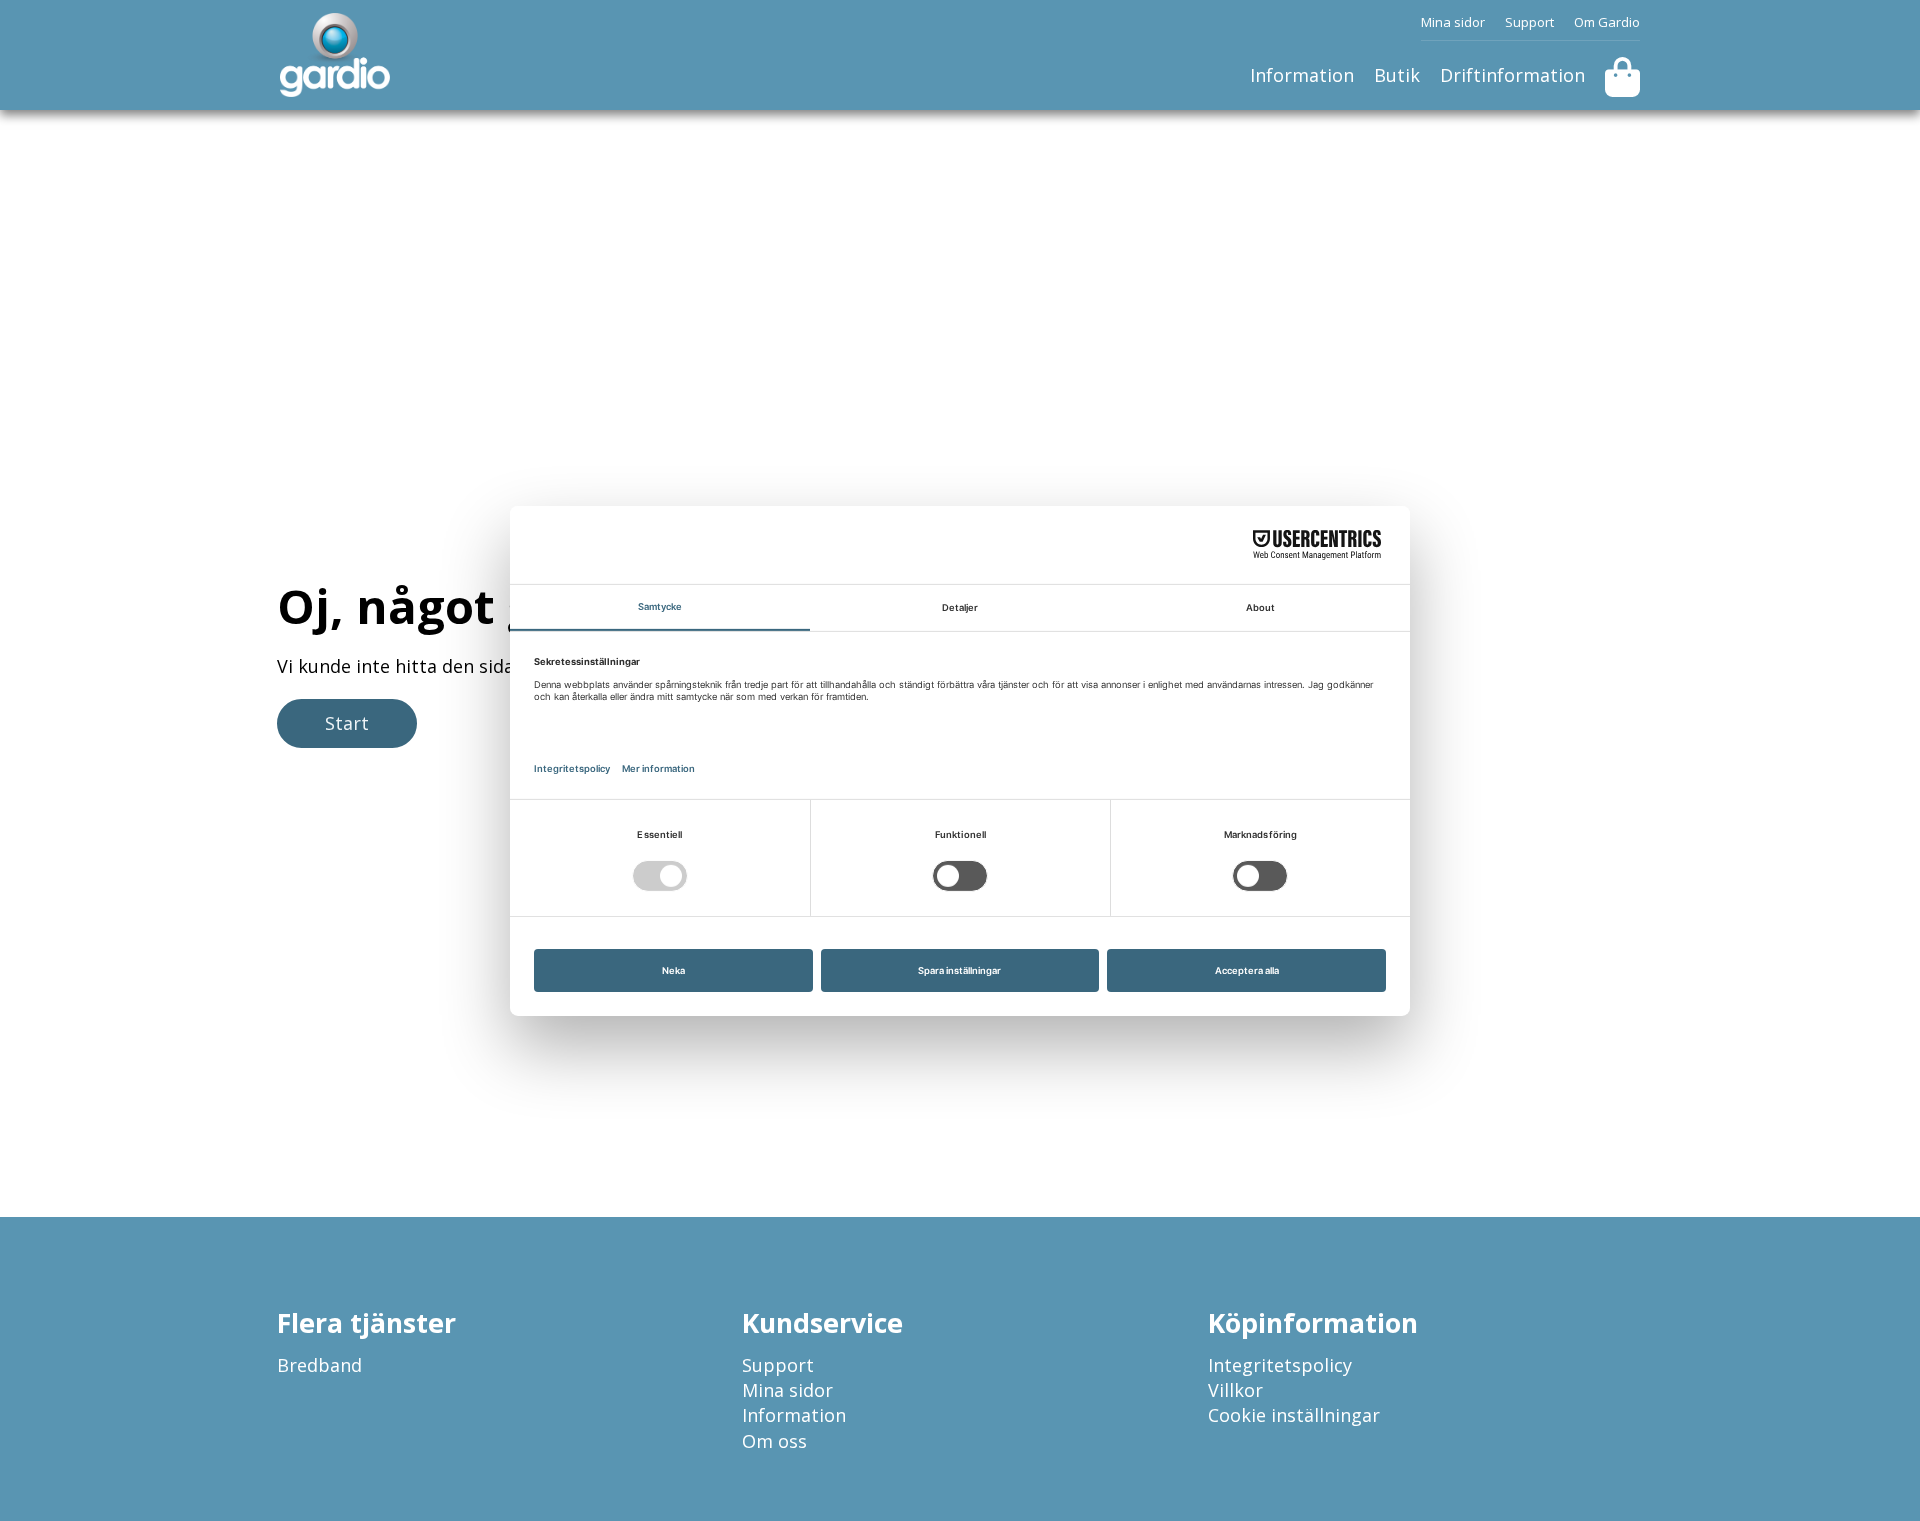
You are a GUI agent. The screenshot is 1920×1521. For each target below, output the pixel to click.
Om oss (774, 1441)
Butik (1397, 75)
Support (1529, 22)
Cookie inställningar (1294, 1415)
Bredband (319, 1365)
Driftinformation (1512, 75)
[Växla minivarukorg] (1622, 77)
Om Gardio (1607, 22)
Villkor (1235, 1390)
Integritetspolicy (1280, 1365)
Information (1302, 75)
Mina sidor (1453, 22)
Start (347, 723)
